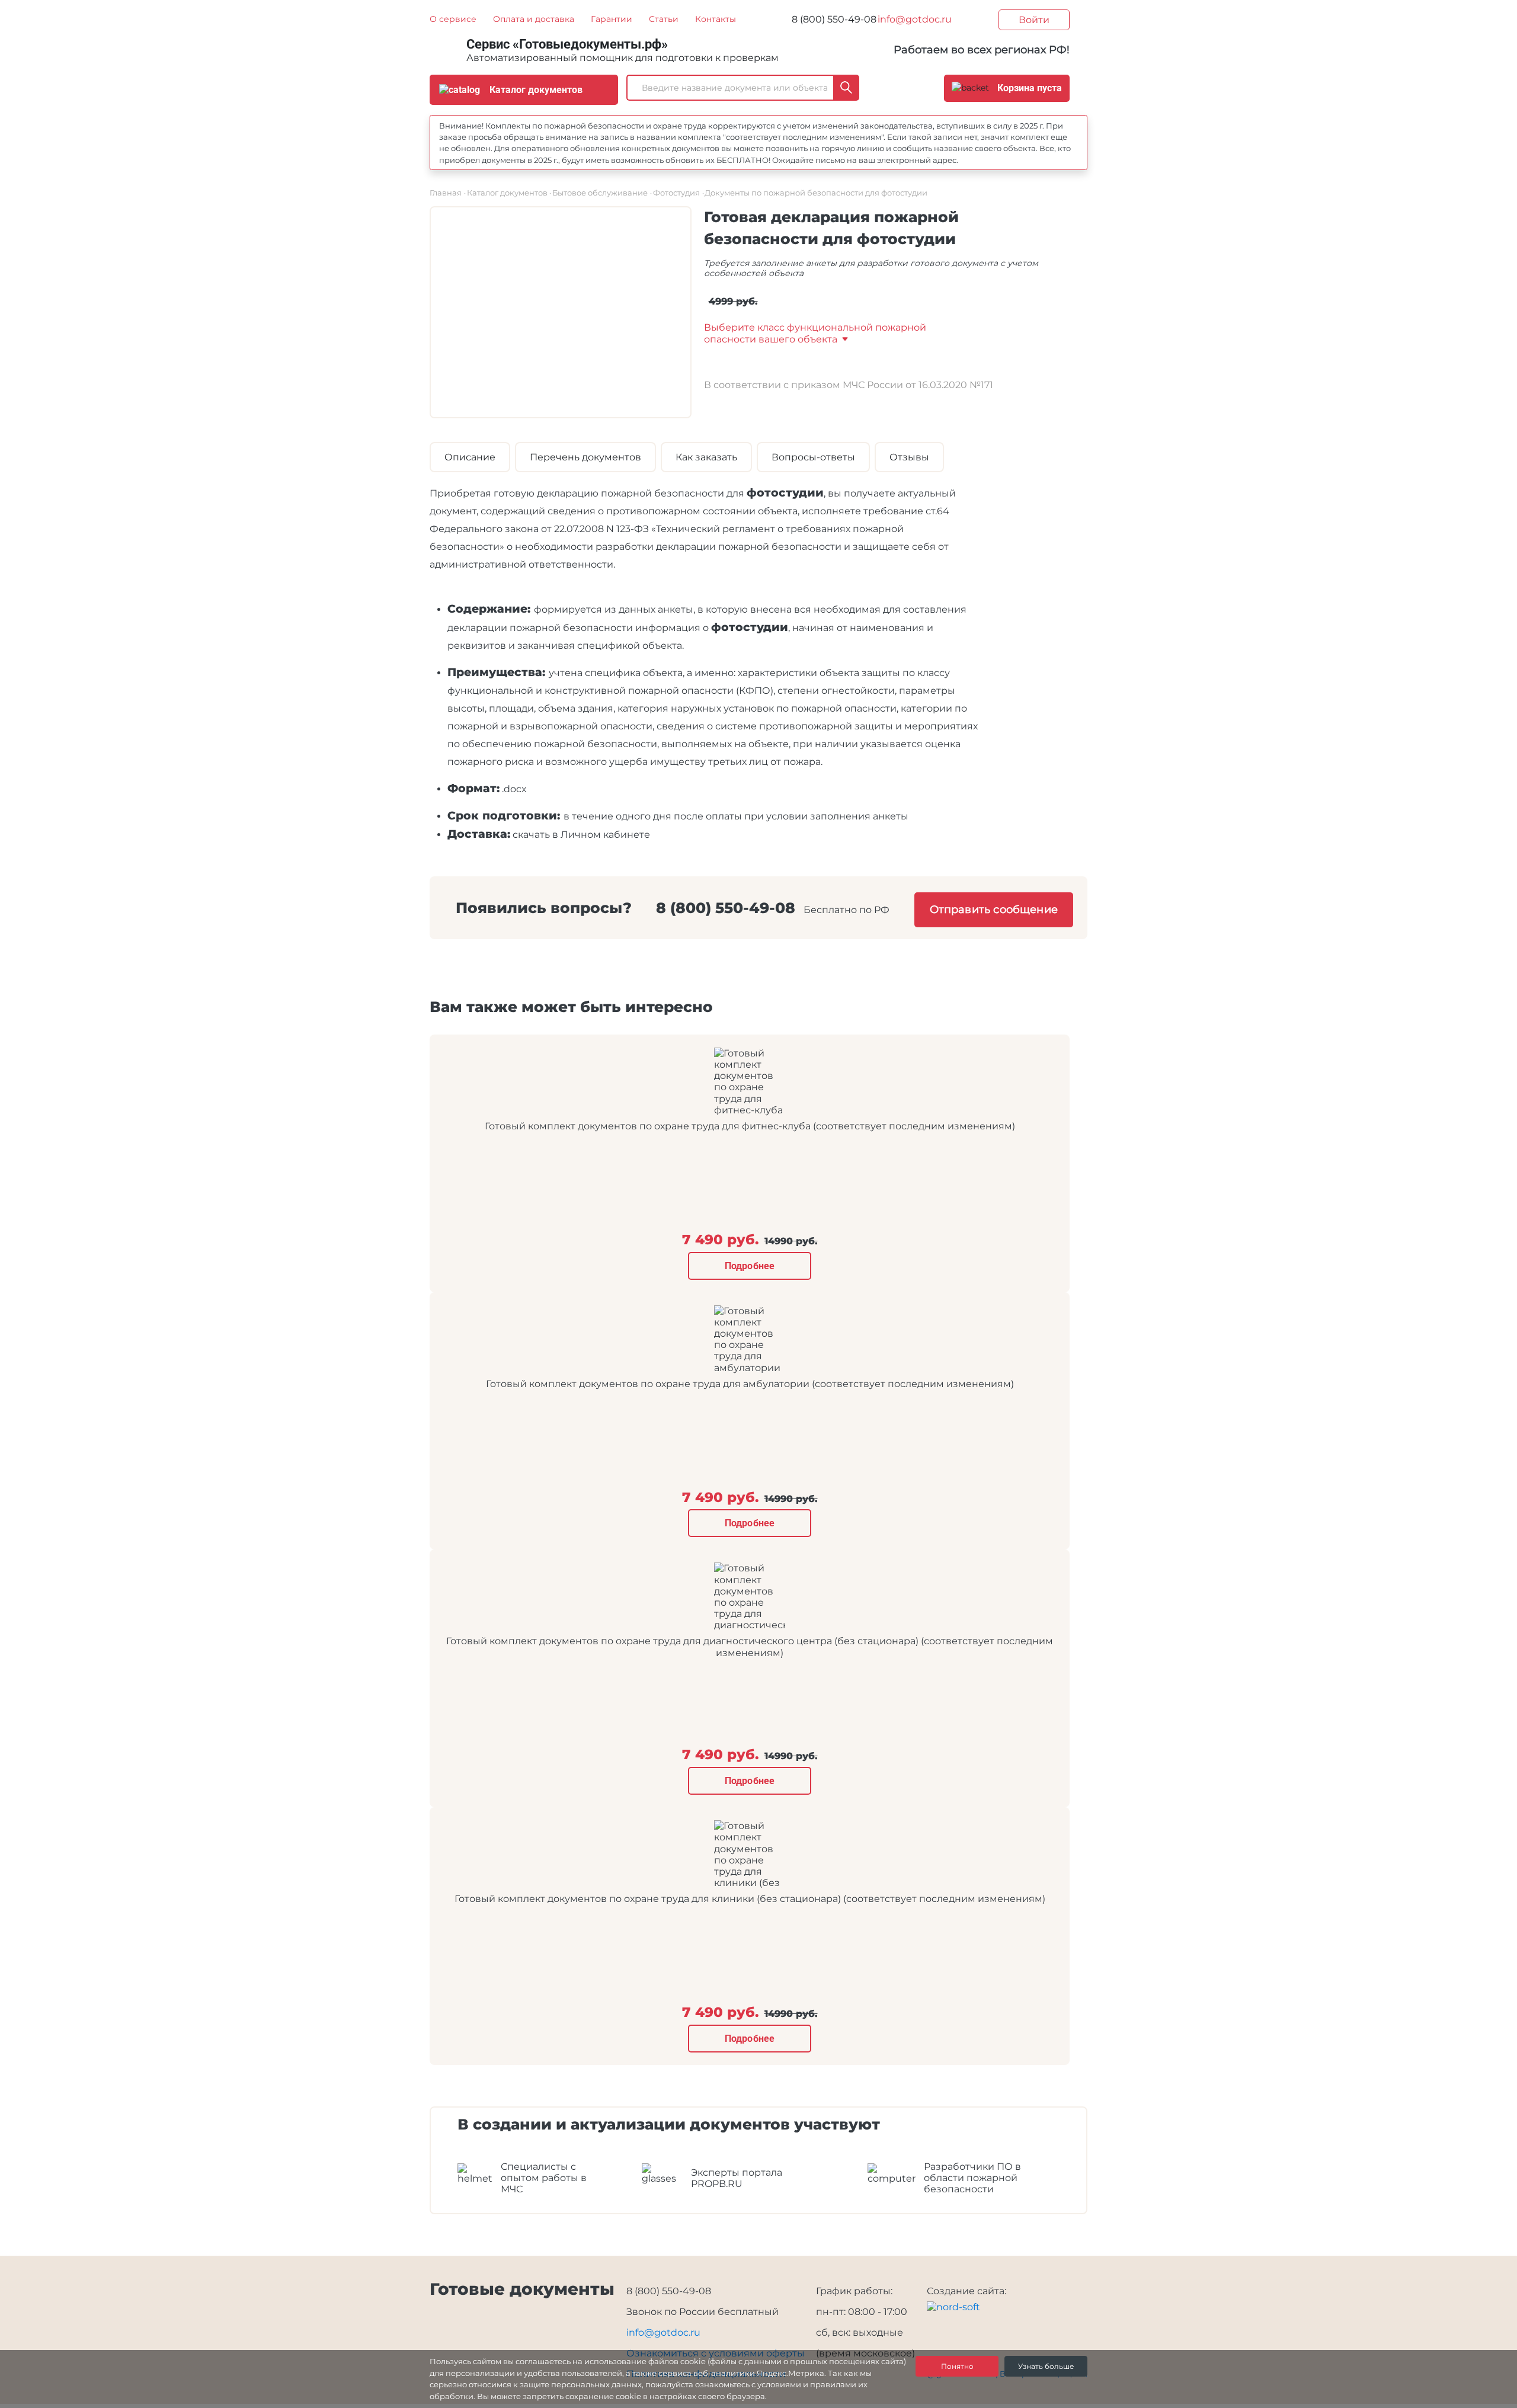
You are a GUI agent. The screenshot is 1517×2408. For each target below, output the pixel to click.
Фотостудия (676, 193)
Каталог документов (507, 193)
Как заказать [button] (706, 457)
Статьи (664, 19)
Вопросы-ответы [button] (813, 457)
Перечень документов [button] (585, 457)
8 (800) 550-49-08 (834, 19)
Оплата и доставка (534, 19)
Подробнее (750, 1266)
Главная (446, 193)
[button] (815, 333)
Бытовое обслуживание (600, 193)
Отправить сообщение (994, 910)
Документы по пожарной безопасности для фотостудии (816, 193)
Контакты (716, 19)
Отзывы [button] (909, 457)
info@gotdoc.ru (915, 19)
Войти (1034, 20)
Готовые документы (522, 2289)
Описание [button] (470, 457)
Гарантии (612, 19)
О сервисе (453, 19)
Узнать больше (1046, 2366)
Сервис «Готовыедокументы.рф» (567, 44)
